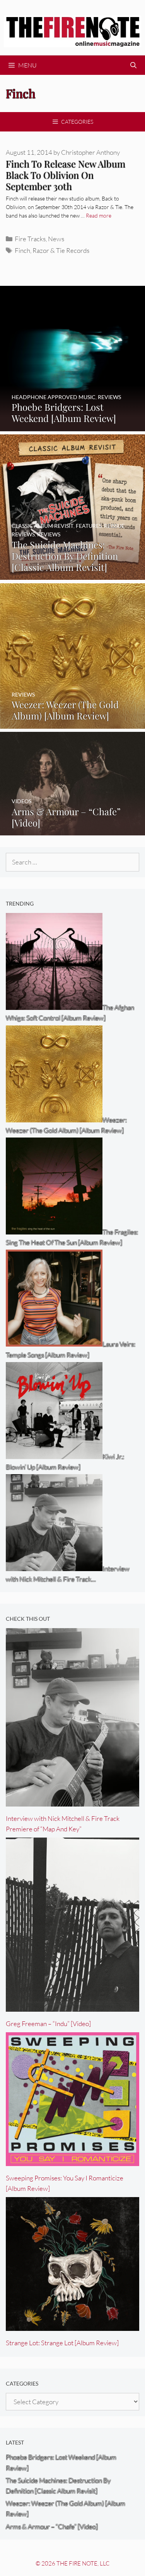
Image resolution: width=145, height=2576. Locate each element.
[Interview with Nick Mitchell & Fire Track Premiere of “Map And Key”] (72, 1801)
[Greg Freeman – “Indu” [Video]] (72, 2006)
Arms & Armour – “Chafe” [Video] (52, 2527)
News (56, 239)
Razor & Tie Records (61, 250)
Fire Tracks (30, 239)
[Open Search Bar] (133, 65)
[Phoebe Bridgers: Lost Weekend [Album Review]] (72, 426)
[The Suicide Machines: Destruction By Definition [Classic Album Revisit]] (72, 575)
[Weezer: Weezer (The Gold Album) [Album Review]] (72, 724)
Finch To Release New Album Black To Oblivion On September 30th (66, 175)
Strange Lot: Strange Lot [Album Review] (62, 2343)
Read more (99, 215)
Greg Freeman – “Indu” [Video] (48, 2024)
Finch (22, 250)
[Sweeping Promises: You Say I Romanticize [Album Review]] (72, 2160)
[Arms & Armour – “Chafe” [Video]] (72, 830)
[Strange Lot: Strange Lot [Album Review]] (72, 2325)
